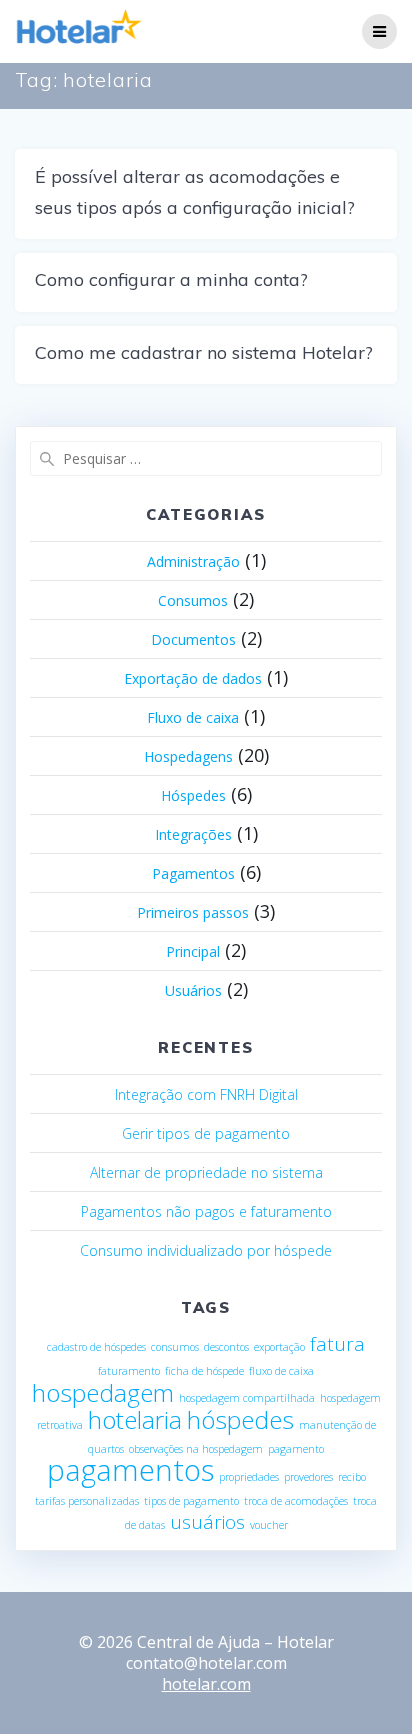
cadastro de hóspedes (96, 1347)
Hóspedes (193, 795)
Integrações (193, 834)
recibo (352, 1477)
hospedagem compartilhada (247, 1398)
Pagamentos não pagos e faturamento (206, 1211)
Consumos (193, 600)
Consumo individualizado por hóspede (206, 1250)
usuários (207, 1522)
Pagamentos (193, 873)
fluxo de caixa (281, 1371)
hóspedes (240, 1419)
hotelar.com (206, 1684)
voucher (269, 1525)
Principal (193, 951)
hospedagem (103, 1392)
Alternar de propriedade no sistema (206, 1172)
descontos (226, 1347)
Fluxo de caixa (193, 717)
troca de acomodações (296, 1501)
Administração (193, 561)
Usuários (193, 990)
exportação (279, 1347)
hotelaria (135, 1419)
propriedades (249, 1477)
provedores (308, 1477)
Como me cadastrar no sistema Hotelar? (204, 352)
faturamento (129, 1371)
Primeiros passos (193, 912)
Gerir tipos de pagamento (206, 1133)
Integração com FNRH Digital (206, 1094)
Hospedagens (188, 756)
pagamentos (130, 1470)
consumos (175, 1347)
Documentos (193, 639)
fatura (337, 1344)
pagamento (296, 1449)
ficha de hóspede (204, 1371)
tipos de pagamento (191, 1501)
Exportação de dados (193, 678)
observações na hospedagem (196, 1449)
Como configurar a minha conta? (171, 279)
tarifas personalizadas (87, 1501)
